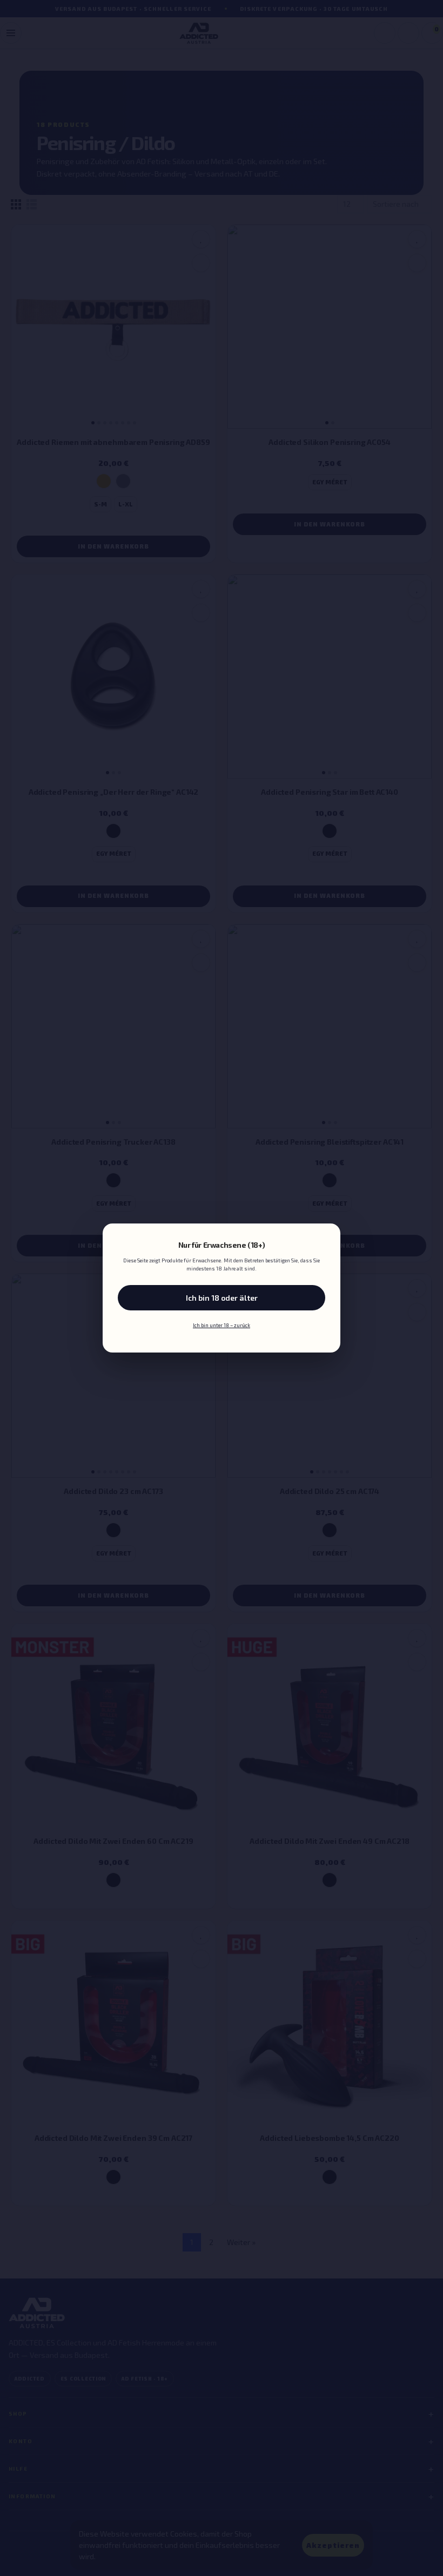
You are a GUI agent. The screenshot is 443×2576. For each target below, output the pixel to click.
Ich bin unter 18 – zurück (222, 1325)
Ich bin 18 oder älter (222, 1298)
